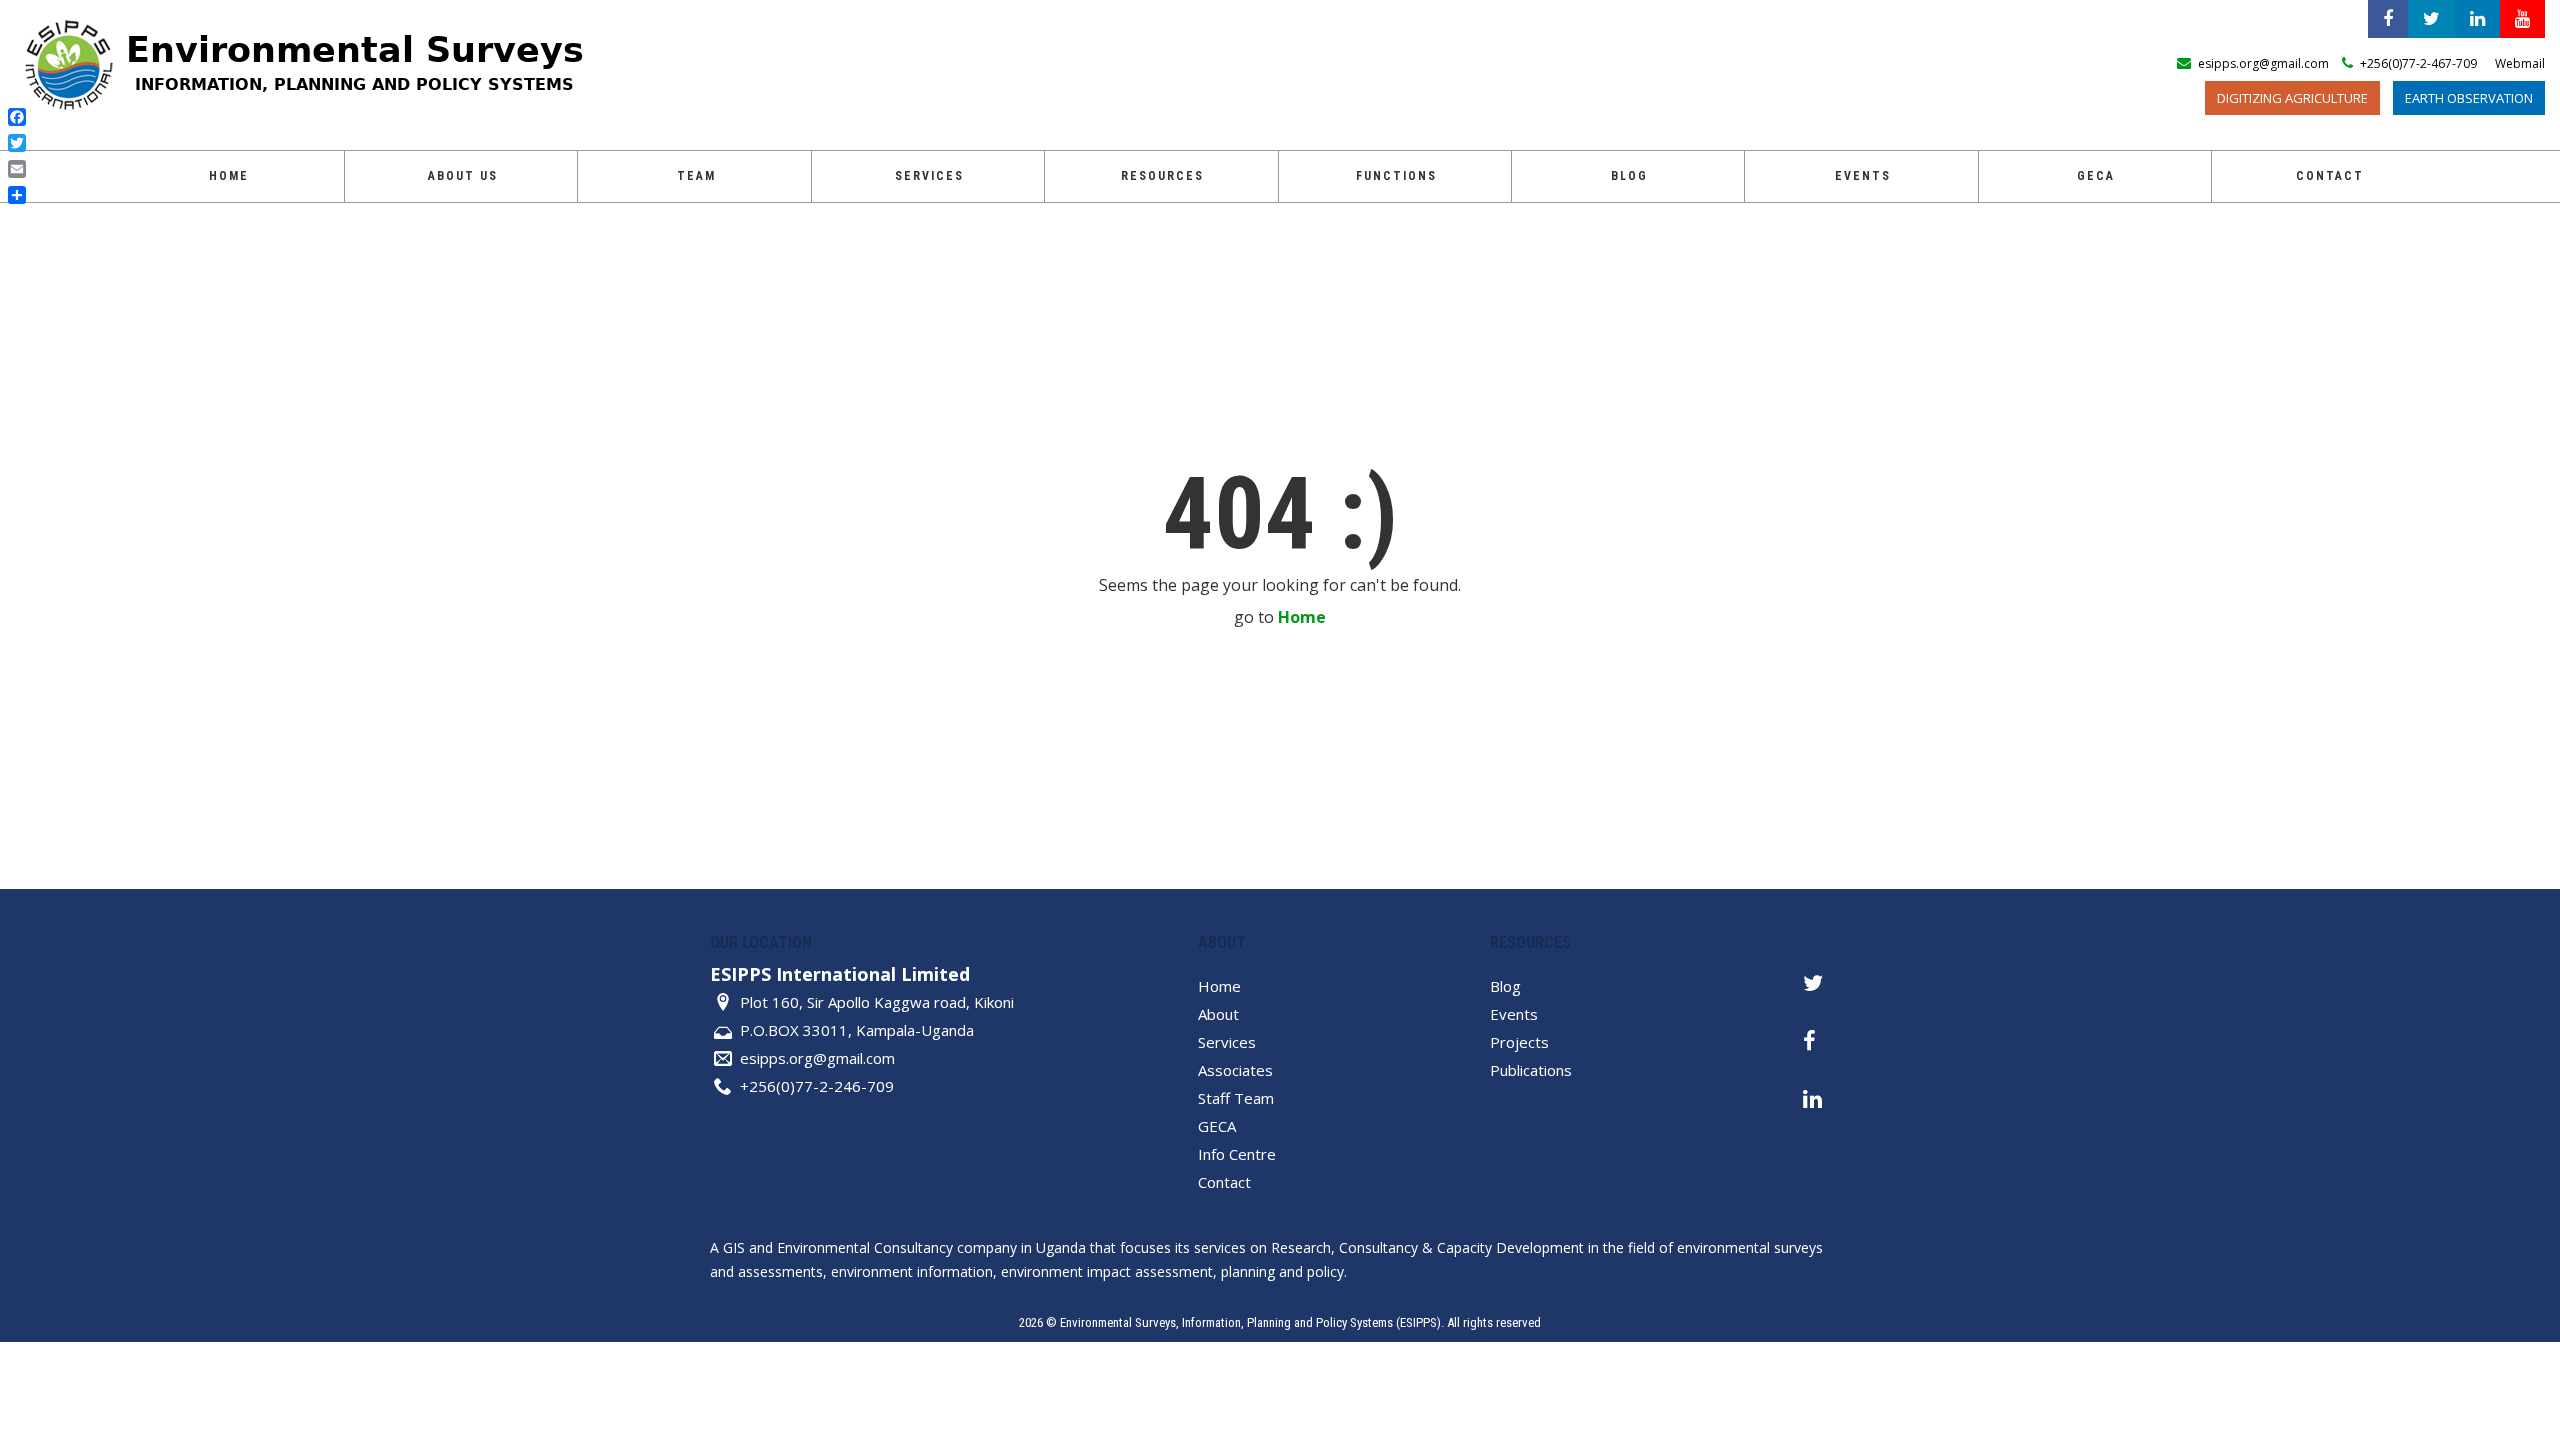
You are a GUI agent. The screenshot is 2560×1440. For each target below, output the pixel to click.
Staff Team (1236, 1098)
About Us (463, 176)
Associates (1235, 1070)
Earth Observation (2469, 98)
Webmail (2520, 63)
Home (229, 176)
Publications (1531, 1070)
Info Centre (1237, 1154)
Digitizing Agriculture (2292, 98)
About (1218, 1014)
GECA (1217, 1126)
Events (1863, 176)
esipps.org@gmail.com (817, 1058)
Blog (1629, 176)
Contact (2330, 176)
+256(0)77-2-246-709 (817, 1086)
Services (929, 176)
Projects (1519, 1042)
